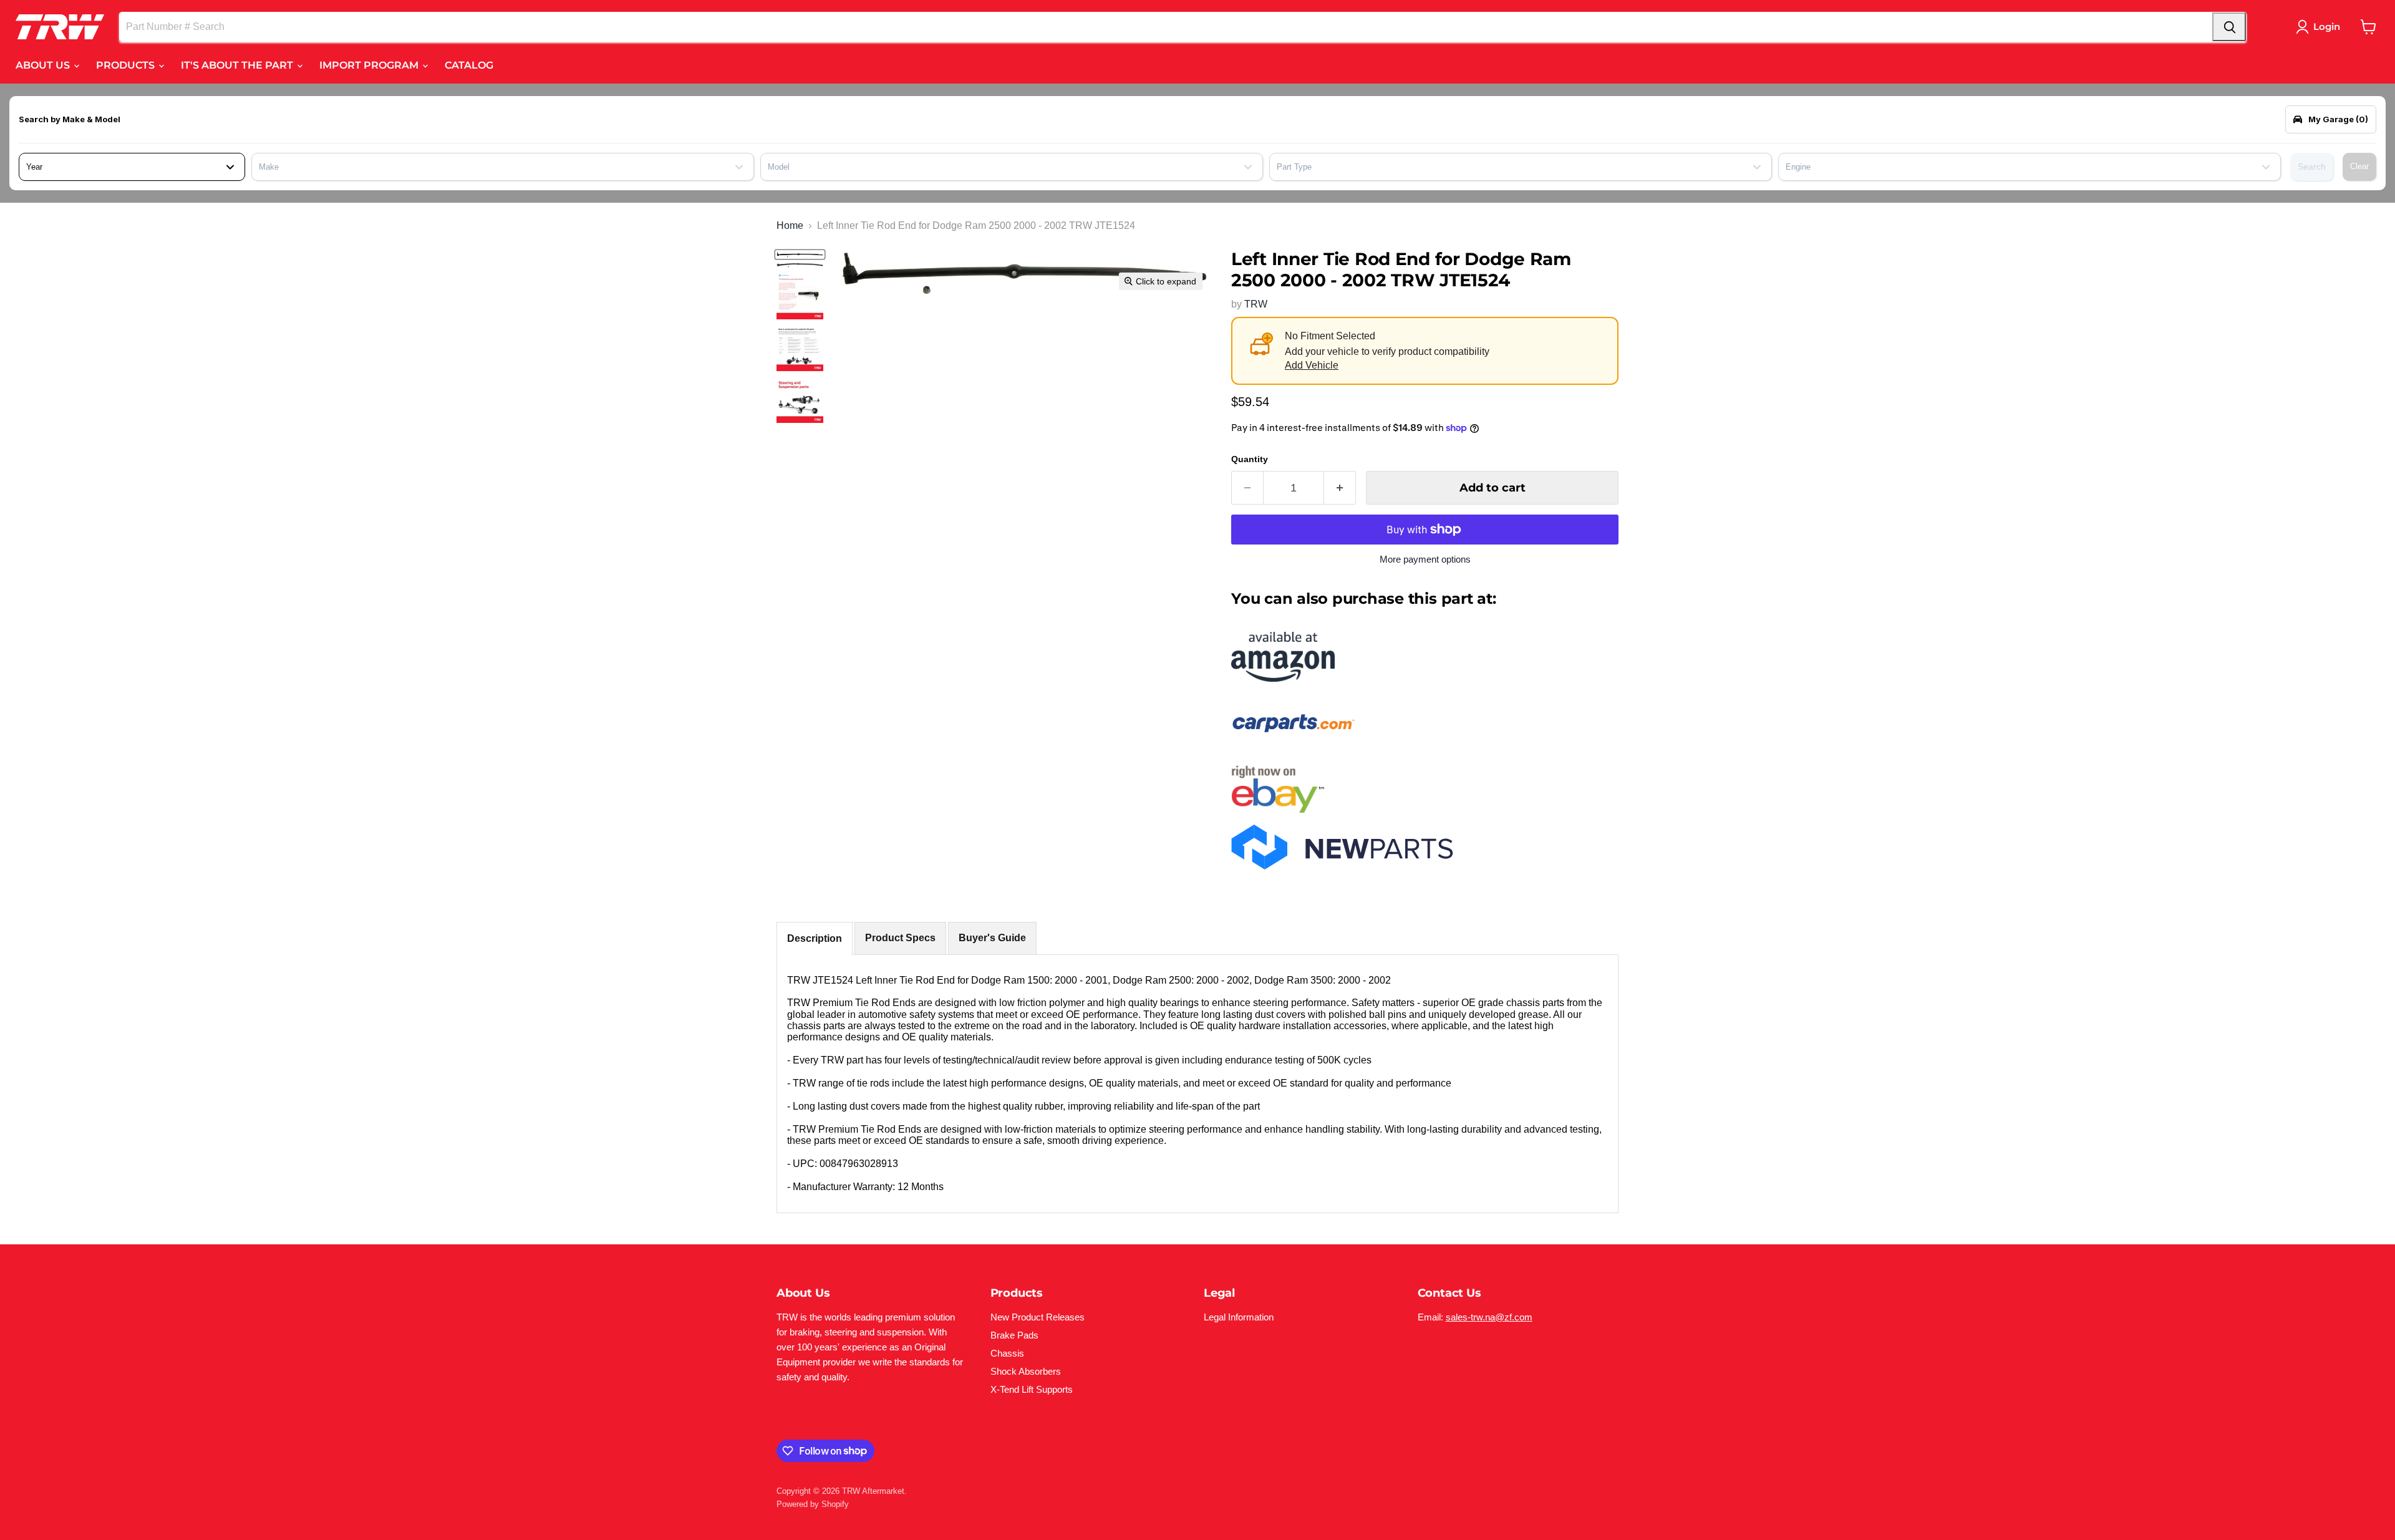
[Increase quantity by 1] (1340, 488)
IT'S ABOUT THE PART (238, 65)
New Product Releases (1038, 1317)
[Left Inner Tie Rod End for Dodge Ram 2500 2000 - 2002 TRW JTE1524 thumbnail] (800, 254)
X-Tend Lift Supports (1032, 1389)
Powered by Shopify (813, 1504)
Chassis (1007, 1353)
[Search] (2229, 27)
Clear (2359, 166)
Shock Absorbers (1026, 1371)
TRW (1256, 304)
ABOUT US (44, 65)
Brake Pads (1014, 1335)
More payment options (1425, 559)
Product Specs (900, 938)
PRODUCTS (127, 65)
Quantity (1250, 459)
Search (2312, 167)
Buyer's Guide (992, 938)
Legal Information (1239, 1317)
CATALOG (469, 65)
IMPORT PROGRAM (370, 65)
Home (790, 225)
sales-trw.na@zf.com (1489, 1317)
